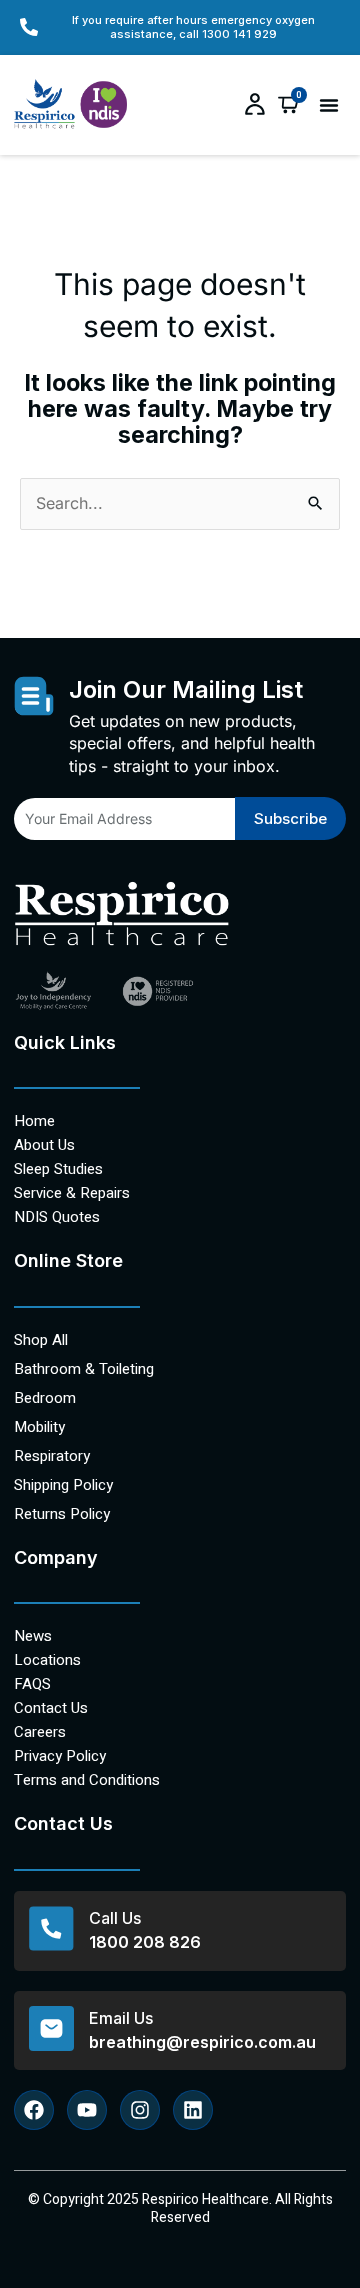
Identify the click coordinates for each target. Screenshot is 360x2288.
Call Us (115, 1918)
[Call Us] (51, 1928)
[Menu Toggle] (329, 105)
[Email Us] (51, 2028)
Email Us (121, 2018)
